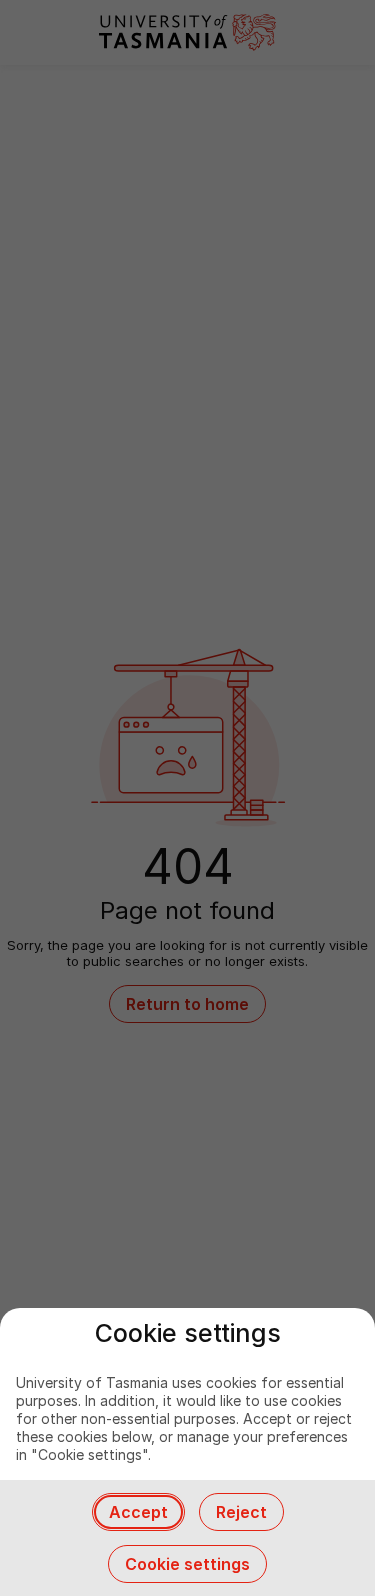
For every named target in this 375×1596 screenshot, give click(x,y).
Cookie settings (187, 1564)
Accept (138, 1512)
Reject (241, 1512)
